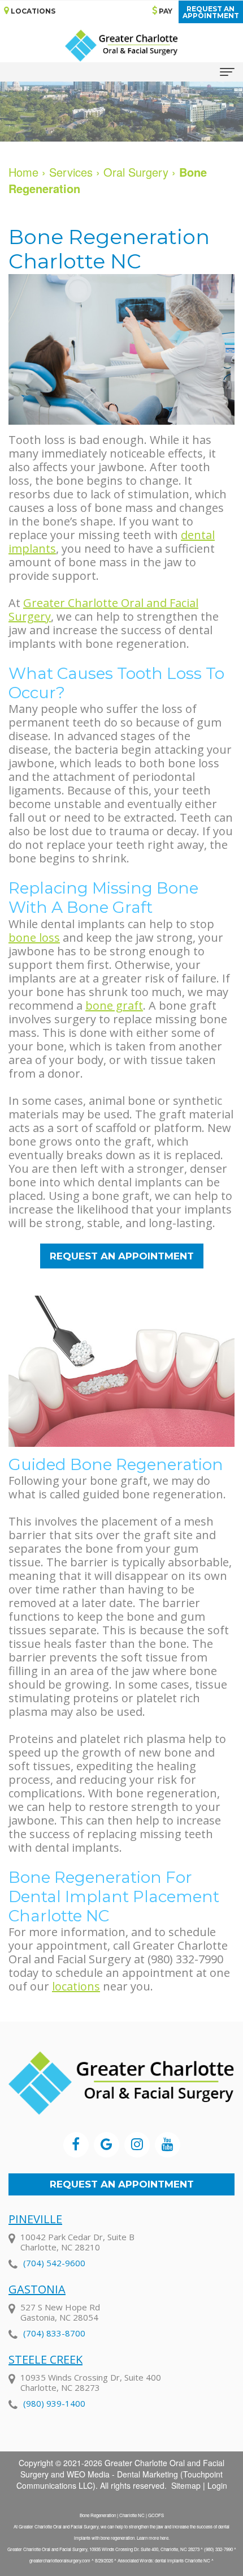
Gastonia (37, 2289)
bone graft (114, 1005)
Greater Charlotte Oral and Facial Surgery (103, 610)
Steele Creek (45, 2359)
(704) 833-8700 (54, 2333)
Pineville (35, 2219)
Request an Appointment (122, 2184)
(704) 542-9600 (54, 2263)
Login (217, 2485)
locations (76, 1986)
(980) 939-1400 (54, 2403)
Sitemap (186, 2485)
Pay (165, 11)
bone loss (34, 937)
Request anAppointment (211, 12)
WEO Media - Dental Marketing (122, 2474)
